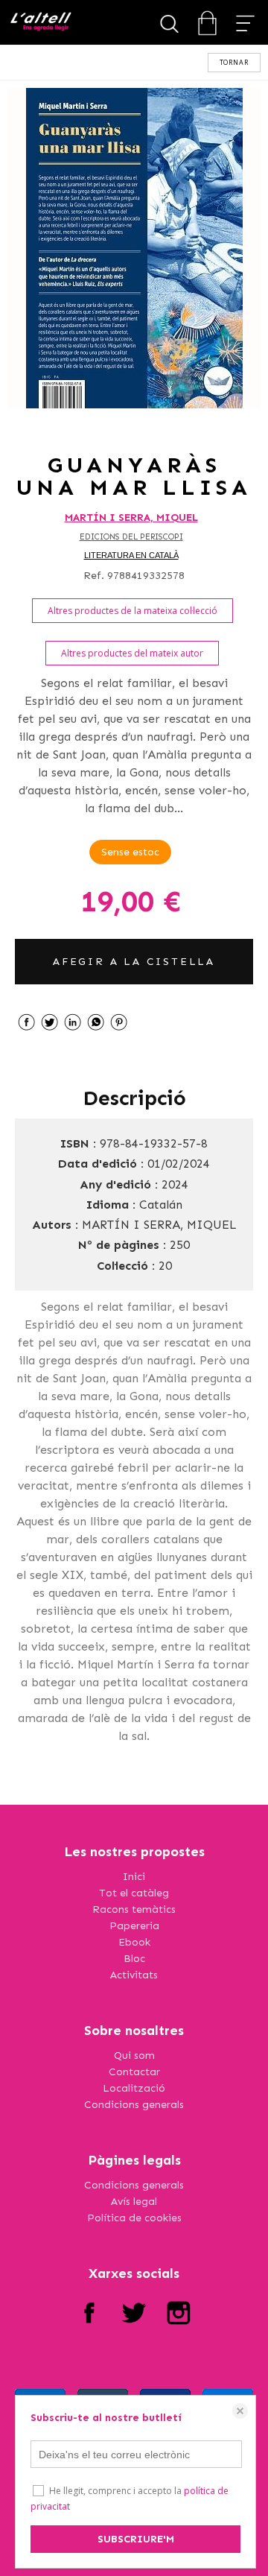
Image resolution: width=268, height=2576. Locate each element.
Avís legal (134, 2202)
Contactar (134, 2072)
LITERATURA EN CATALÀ (131, 555)
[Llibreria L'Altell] (41, 23)
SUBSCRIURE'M (136, 2539)
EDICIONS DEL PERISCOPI (131, 537)
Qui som (134, 2056)
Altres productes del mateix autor (132, 653)
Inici (134, 1877)
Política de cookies (134, 2218)
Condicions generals (134, 2105)
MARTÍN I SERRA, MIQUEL (131, 518)
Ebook (134, 1942)
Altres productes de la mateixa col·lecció (133, 611)
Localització (134, 2088)
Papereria (134, 1926)
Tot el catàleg (134, 1893)
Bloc (134, 1959)
